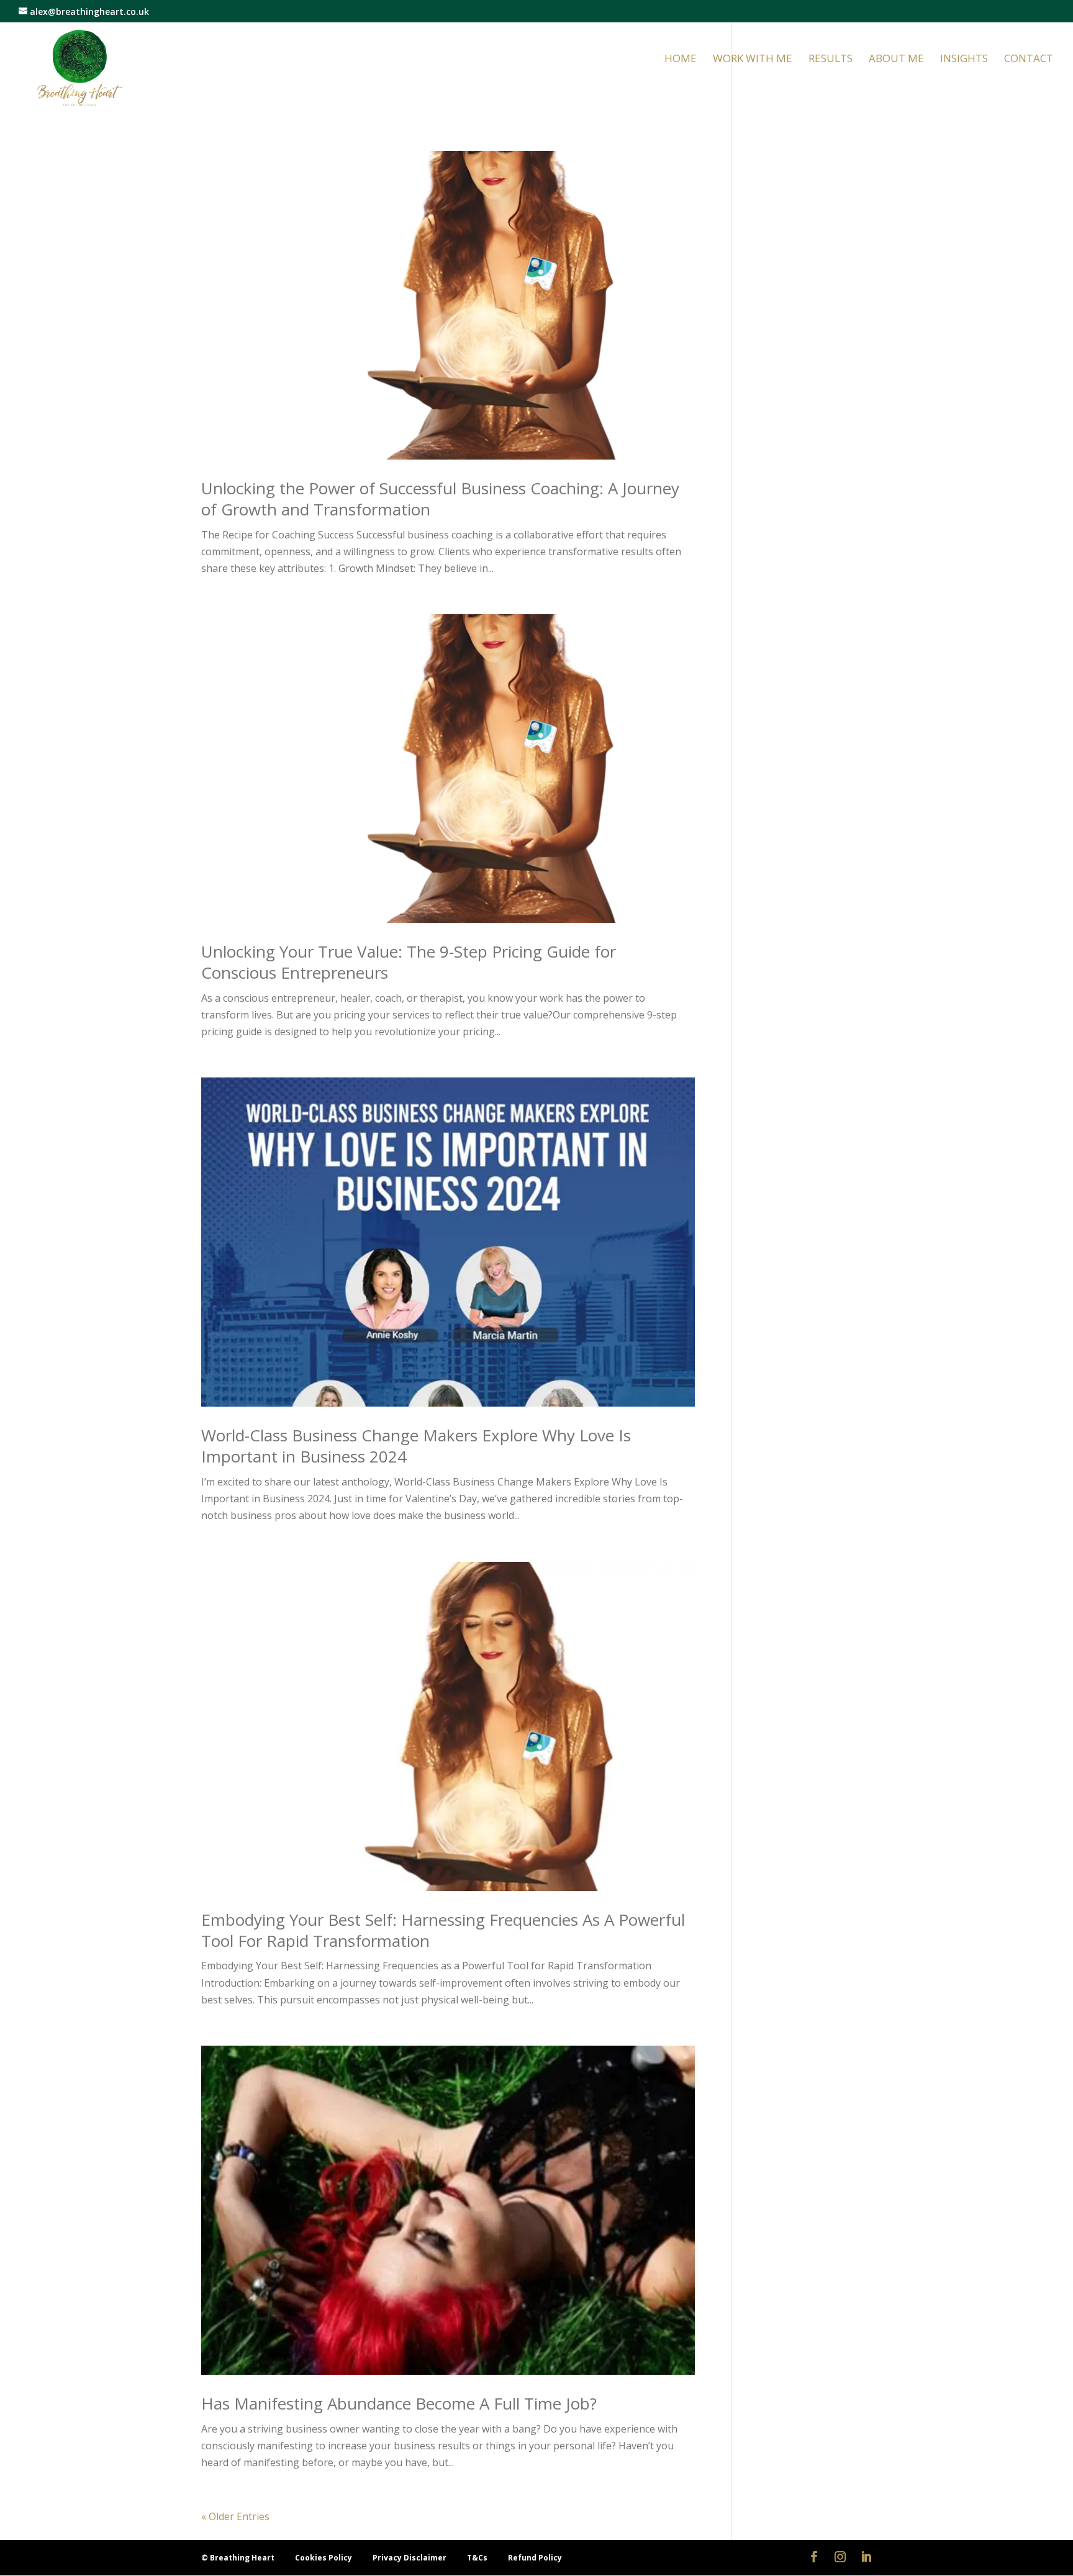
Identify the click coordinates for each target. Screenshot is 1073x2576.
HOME (681, 60)
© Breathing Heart (239, 2558)
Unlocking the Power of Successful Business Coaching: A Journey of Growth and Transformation (440, 499)
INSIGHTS (964, 60)
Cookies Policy (324, 2558)
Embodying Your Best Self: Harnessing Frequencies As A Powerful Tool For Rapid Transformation (443, 1930)
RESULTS (831, 60)
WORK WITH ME (753, 60)
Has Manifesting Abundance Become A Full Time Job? (399, 2403)
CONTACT (1029, 60)
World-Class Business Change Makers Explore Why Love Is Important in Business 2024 (416, 1446)
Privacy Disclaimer (410, 2558)
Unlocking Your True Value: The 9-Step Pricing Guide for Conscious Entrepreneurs (409, 962)
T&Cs (478, 2558)
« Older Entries (235, 2516)
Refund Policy (535, 2558)
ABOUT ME (896, 60)
